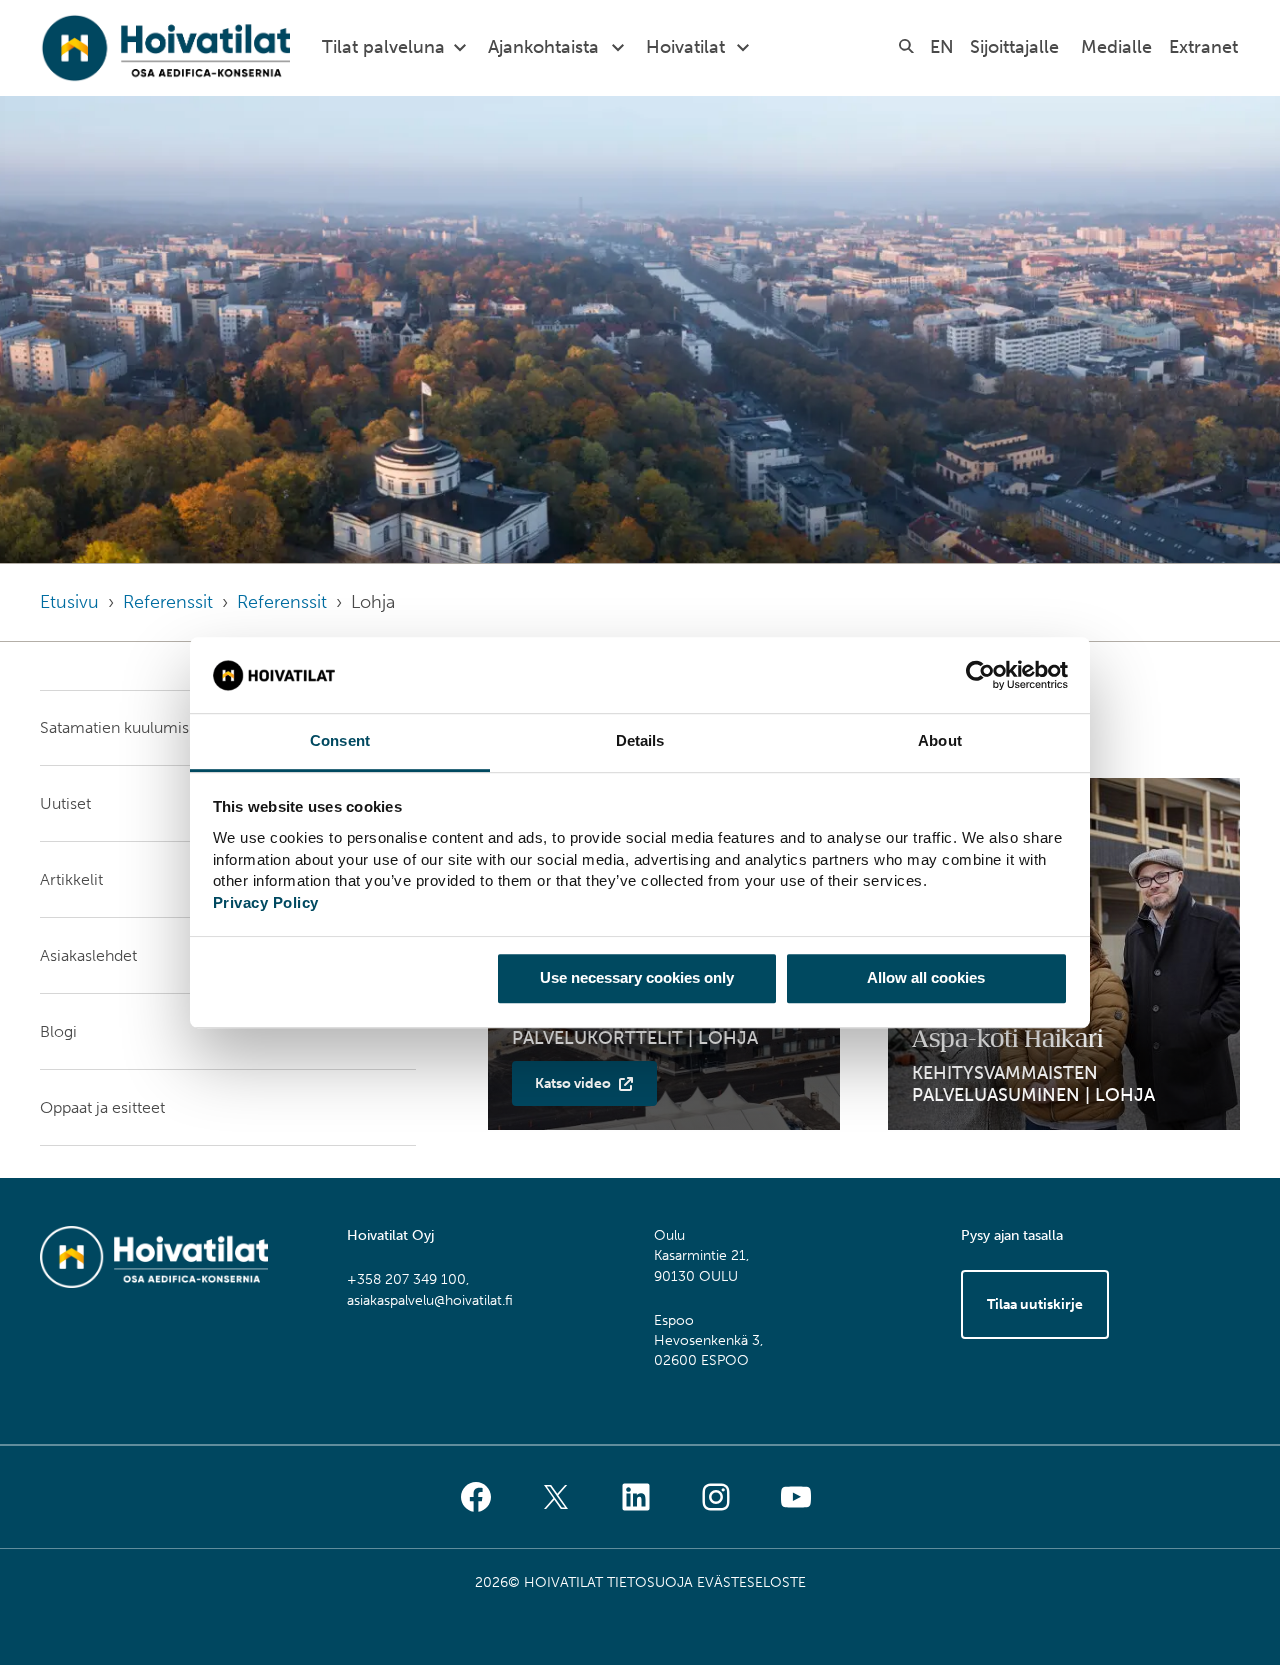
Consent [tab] (340, 741)
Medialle (1116, 47)
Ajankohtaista (543, 47)
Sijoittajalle (1014, 47)
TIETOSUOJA (650, 1582)
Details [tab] (640, 741)
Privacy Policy (266, 902)
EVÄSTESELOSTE (751, 1582)
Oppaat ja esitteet (102, 1107)
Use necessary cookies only (637, 977)
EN (942, 47)
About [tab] (940, 741)
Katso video (573, 1083)
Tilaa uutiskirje (1035, 1304)
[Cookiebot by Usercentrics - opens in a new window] (980, 675)
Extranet (1203, 47)
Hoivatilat (685, 47)
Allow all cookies (926, 977)
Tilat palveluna (383, 47)
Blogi (58, 1031)
